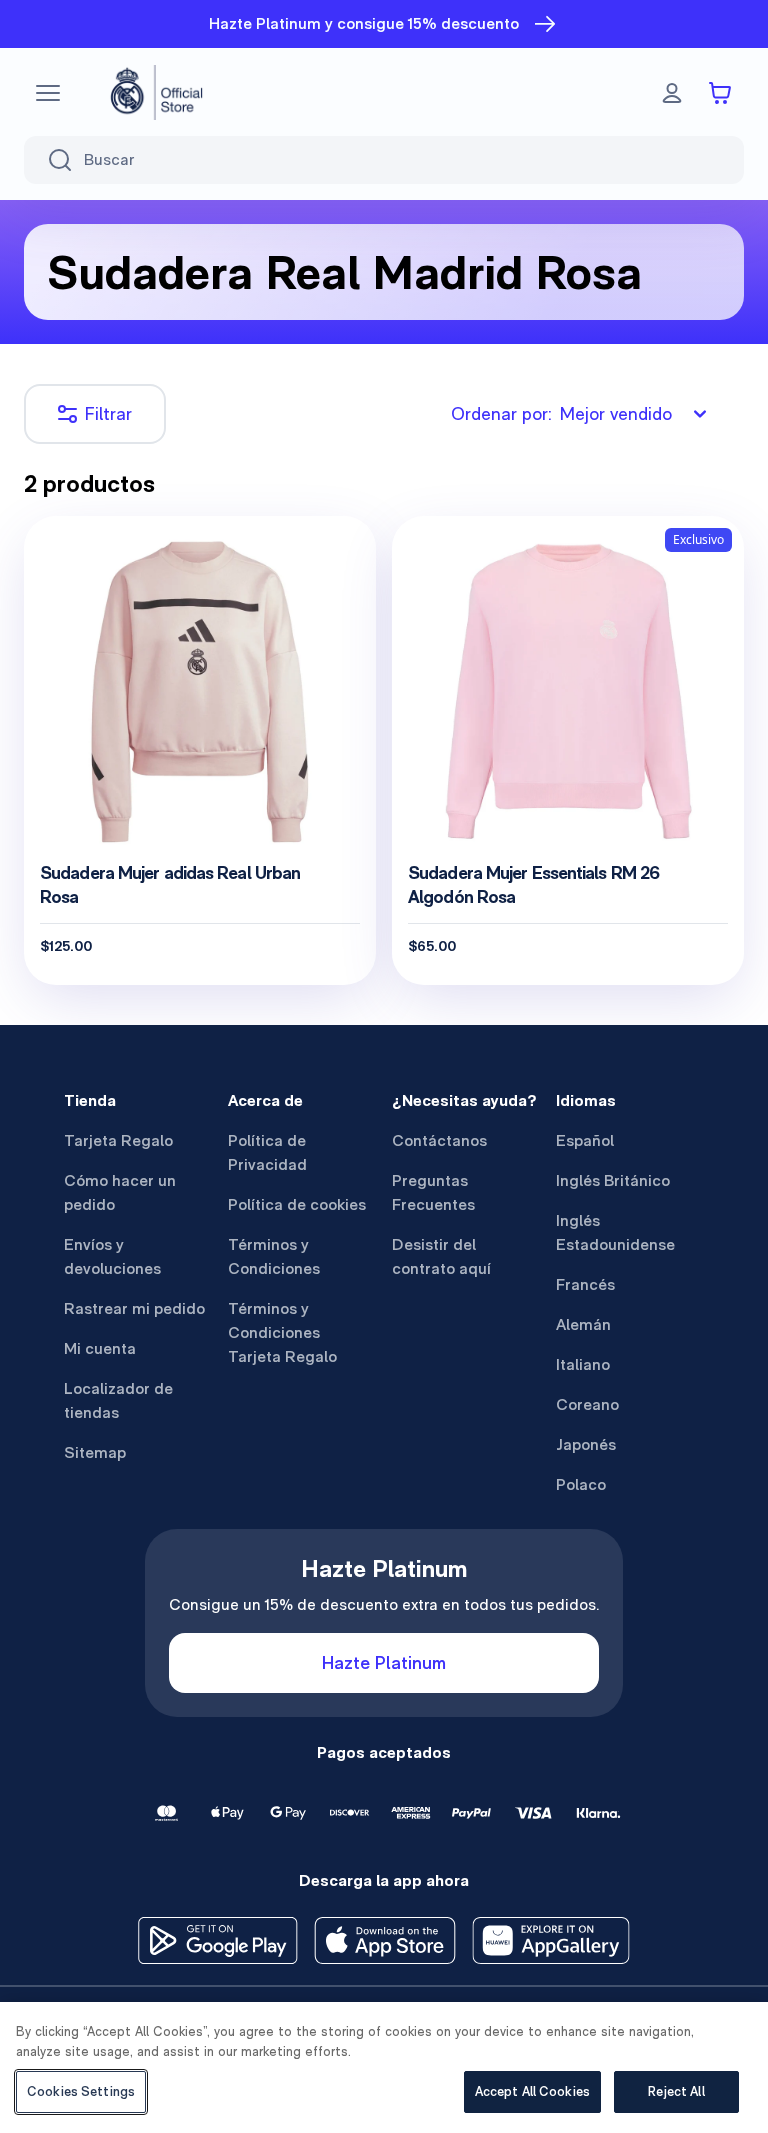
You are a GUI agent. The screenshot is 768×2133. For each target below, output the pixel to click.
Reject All (676, 2091)
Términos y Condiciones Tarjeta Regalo (282, 1332)
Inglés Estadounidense (615, 1232)
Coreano (587, 1404)
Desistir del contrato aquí (441, 1256)
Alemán (583, 1324)
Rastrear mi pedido (134, 1308)
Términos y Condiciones (274, 1256)
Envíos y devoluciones (112, 1256)
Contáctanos (439, 1140)
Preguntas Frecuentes (433, 1192)
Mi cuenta (100, 1348)
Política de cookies (297, 1204)
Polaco (581, 1484)
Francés (585, 1284)
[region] (384, 2067)
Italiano (583, 1364)
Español (585, 1140)
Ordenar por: (561, 413)
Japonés (586, 1444)
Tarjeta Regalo (118, 1140)
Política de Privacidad (267, 1152)
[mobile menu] (48, 93)
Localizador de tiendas (118, 1400)
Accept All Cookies (532, 2091)
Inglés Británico (613, 1180)
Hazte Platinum (384, 1662)
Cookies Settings (81, 2091)
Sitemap (95, 1452)
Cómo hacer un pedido (120, 1192)
